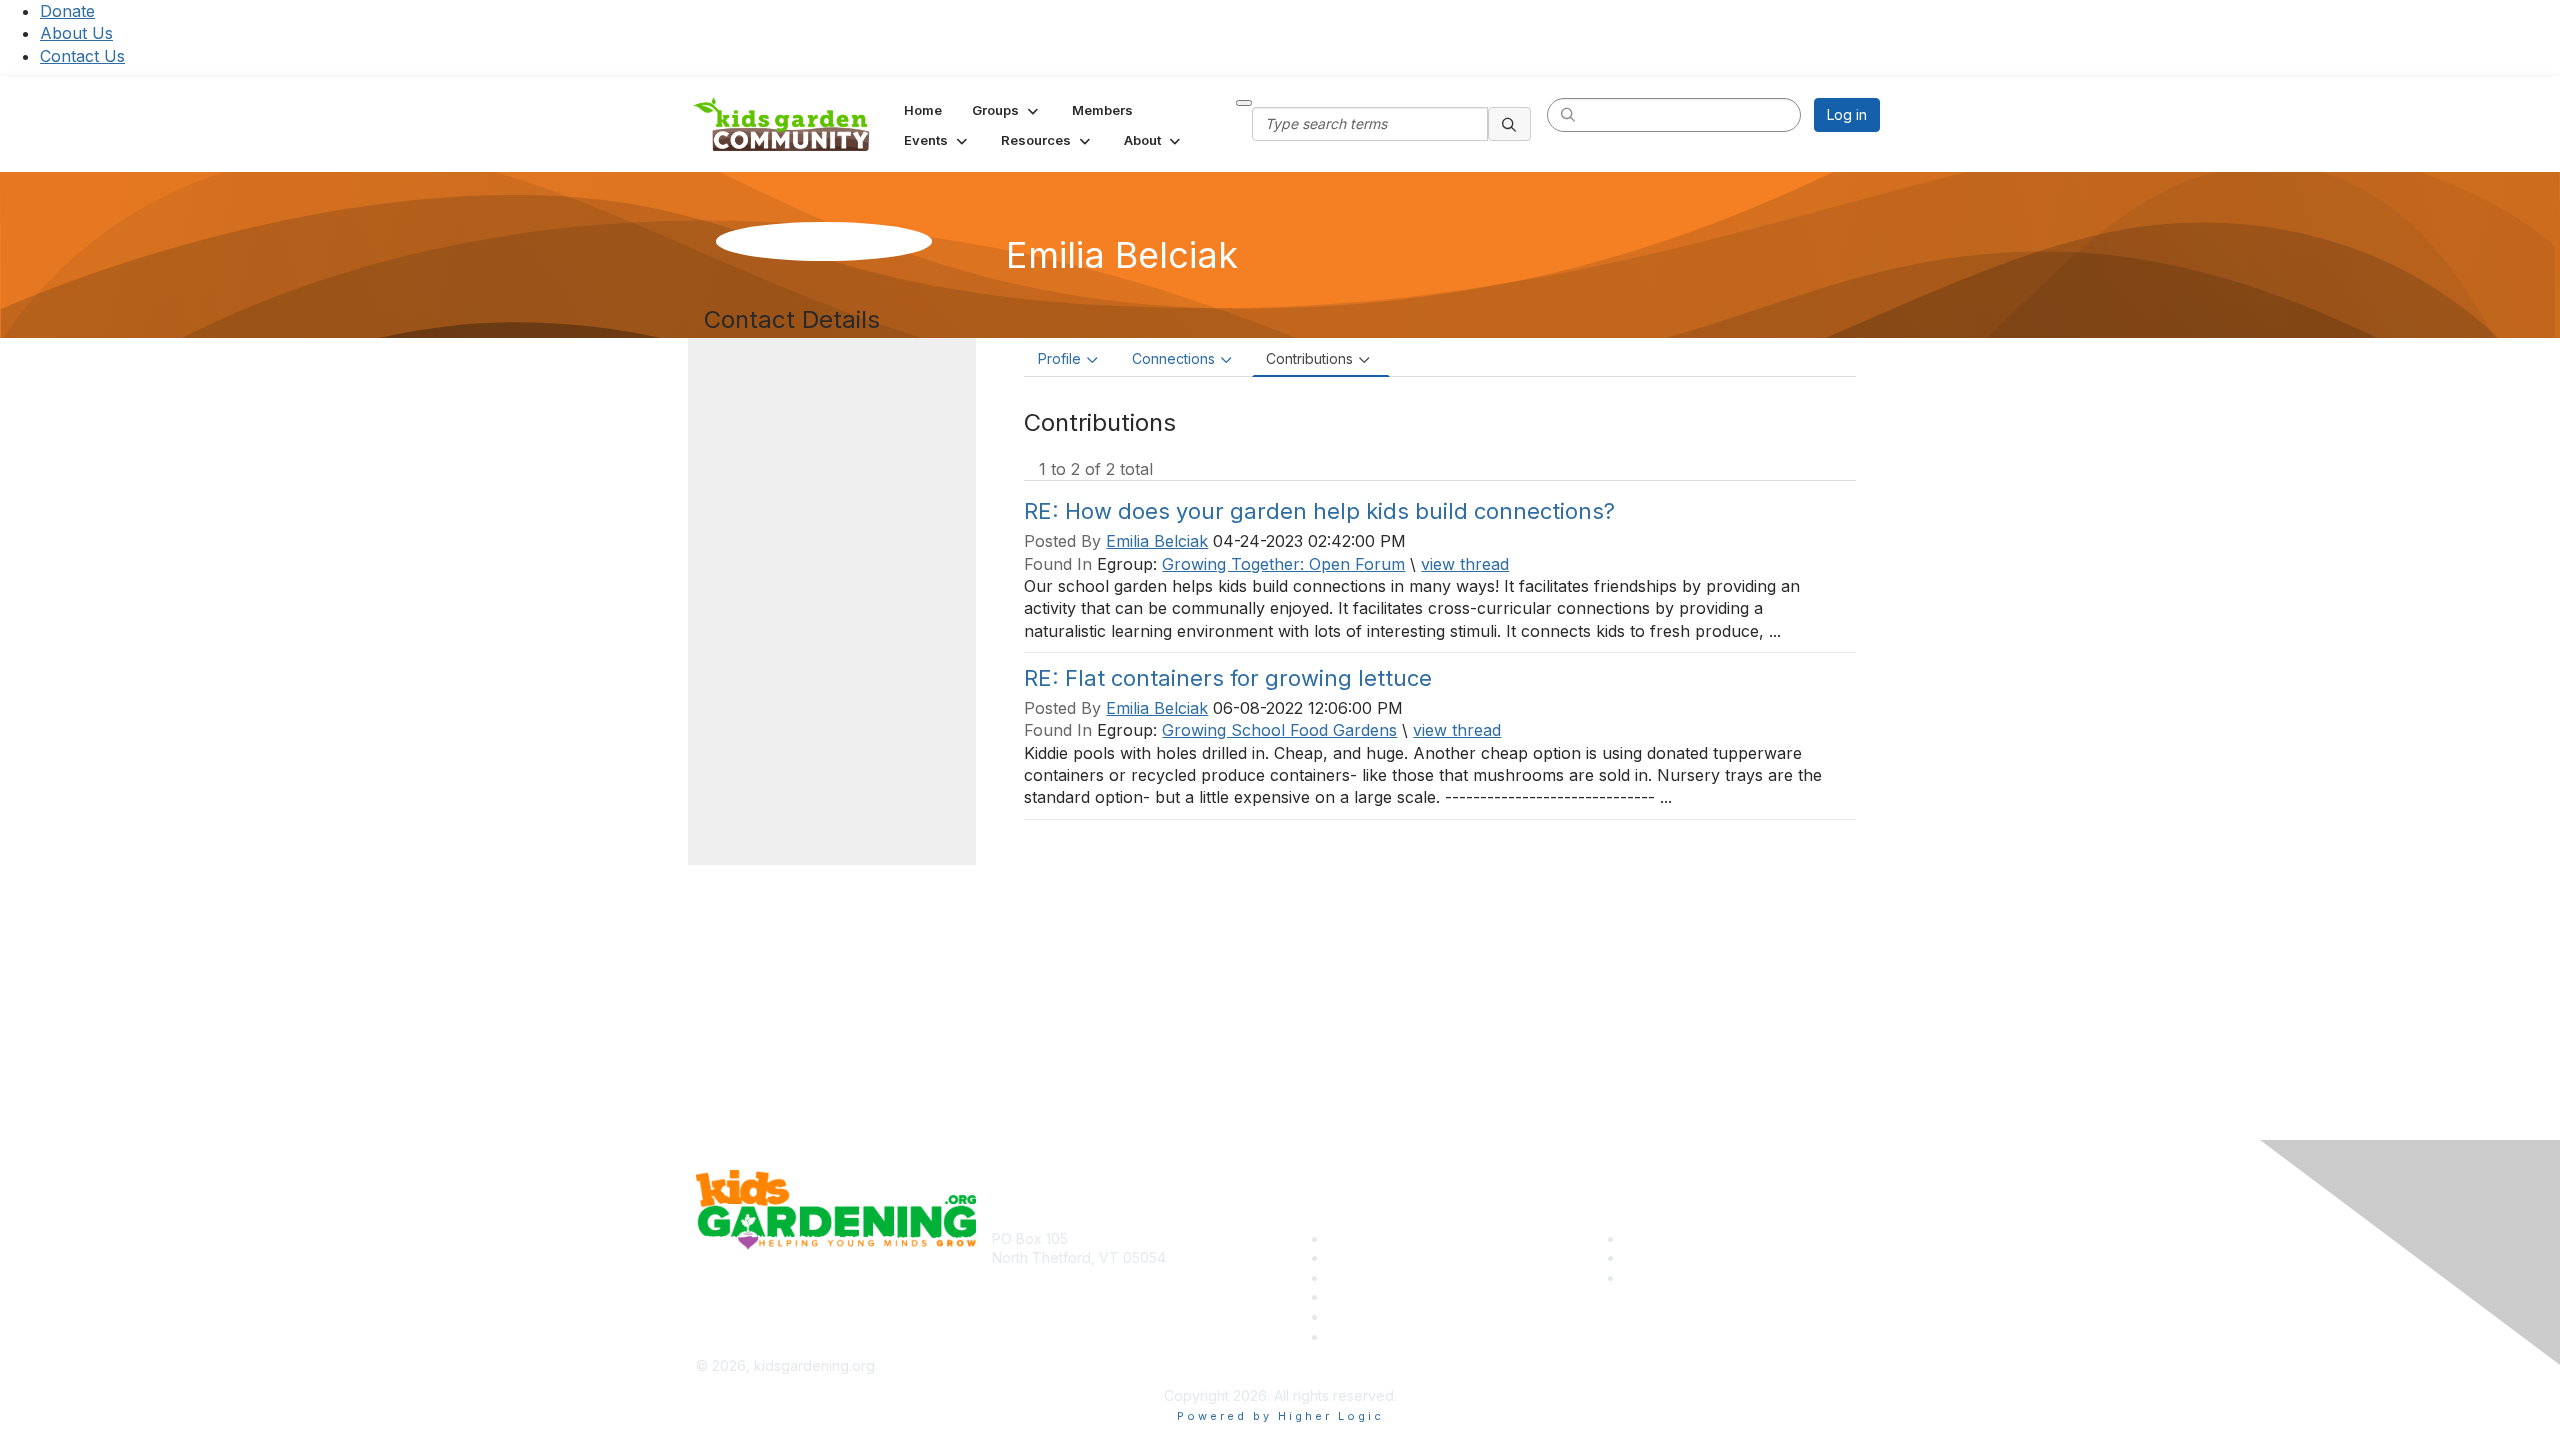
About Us (76, 33)
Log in (1847, 114)
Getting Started (1377, 1316)
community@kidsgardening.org (1094, 1287)
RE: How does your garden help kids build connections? (1319, 511)
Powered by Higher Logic (1280, 1416)
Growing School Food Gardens (1279, 730)
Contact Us (82, 56)
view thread (1465, 564)
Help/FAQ (1359, 1296)
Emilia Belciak (1157, 541)
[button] (1007, 110)
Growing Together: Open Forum (1283, 564)
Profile (1059, 358)
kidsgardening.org (1348, 1365)
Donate (67, 11)
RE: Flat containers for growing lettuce (1228, 678)
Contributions (1309, 358)
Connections (1173, 358)
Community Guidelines (1400, 1336)
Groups (1352, 1277)
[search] (1510, 124)
